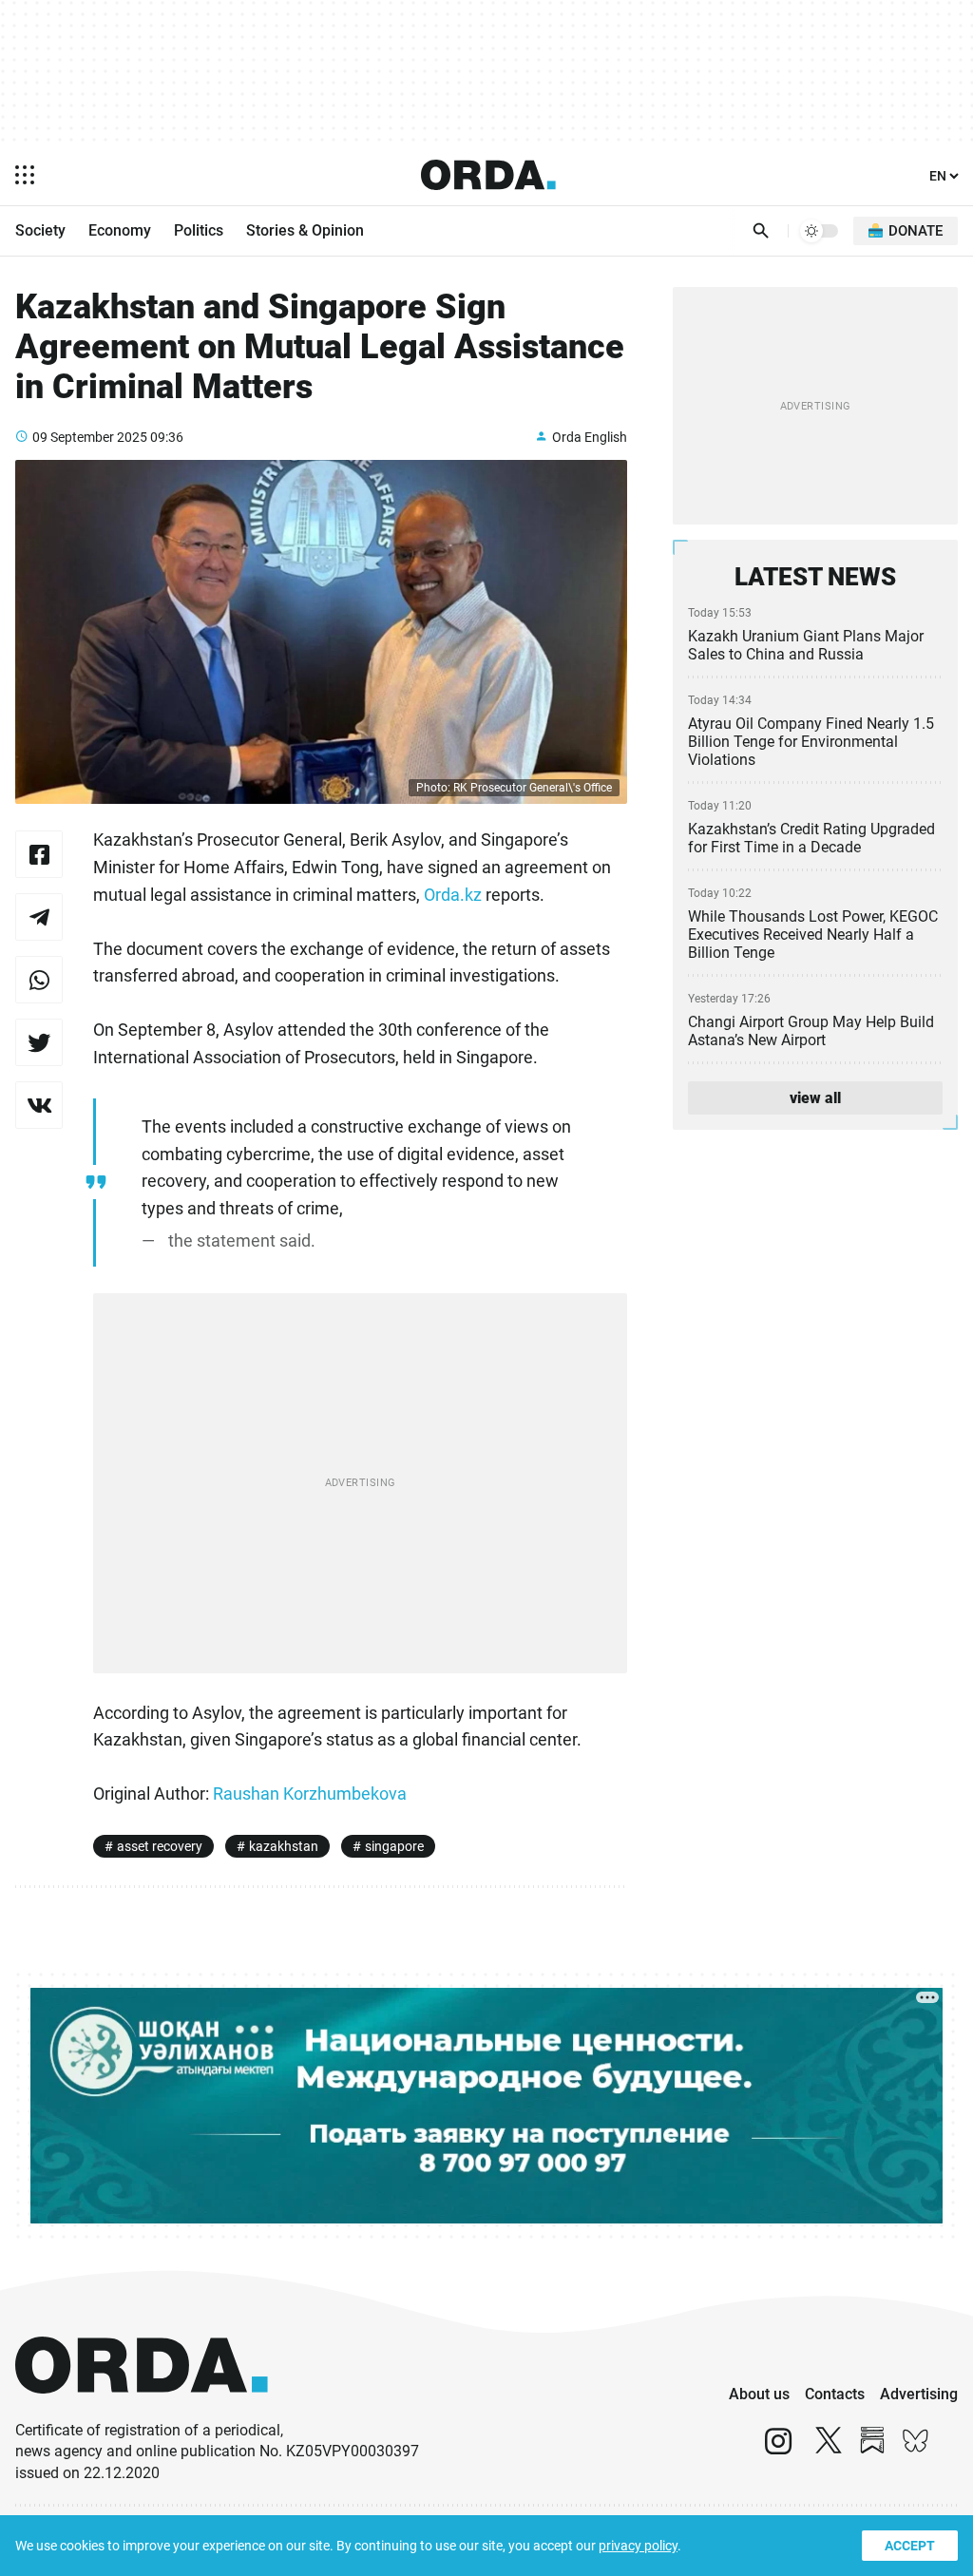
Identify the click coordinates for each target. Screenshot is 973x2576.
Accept (910, 2546)
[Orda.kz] (142, 2411)
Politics (199, 230)
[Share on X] (39, 1042)
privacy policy (638, 2546)
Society (40, 230)
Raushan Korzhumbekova (310, 1794)
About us (759, 2394)
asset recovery (160, 1846)
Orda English (590, 437)
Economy (120, 230)
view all (815, 1098)
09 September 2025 (90, 437)
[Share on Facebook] (39, 854)
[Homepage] (488, 175)
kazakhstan (284, 1846)
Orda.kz (453, 895)
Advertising (919, 2394)
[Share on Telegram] (39, 917)
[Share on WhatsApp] (39, 980)
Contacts (835, 2394)
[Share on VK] (39, 1105)
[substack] (872, 2449)
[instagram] (778, 2449)
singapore (394, 1846)
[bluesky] (916, 2449)
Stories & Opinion (305, 230)
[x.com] (829, 2449)
